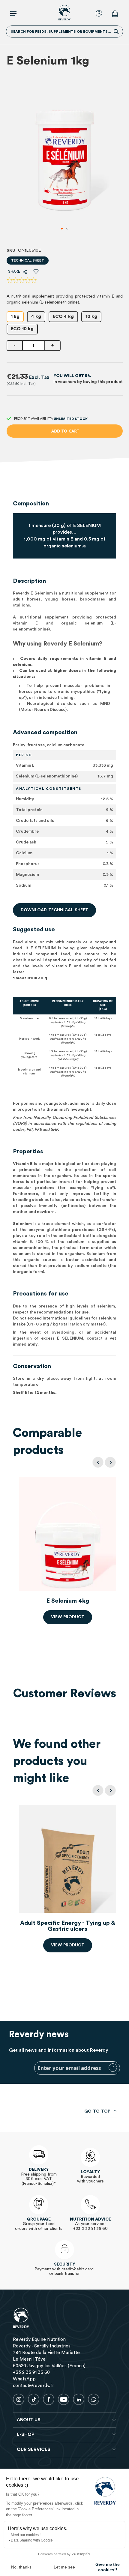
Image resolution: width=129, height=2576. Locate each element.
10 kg (91, 317)
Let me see (64, 2567)
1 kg (15, 317)
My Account (100, 14)
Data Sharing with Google (32, 2540)
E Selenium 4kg (68, 1601)
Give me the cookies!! (108, 2567)
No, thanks (21, 2567)
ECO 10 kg (22, 329)
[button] (62, 229)
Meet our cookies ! (26, 2535)
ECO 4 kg (63, 317)
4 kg (36, 317)
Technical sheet (28, 260)
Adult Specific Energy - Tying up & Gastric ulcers (68, 1926)
